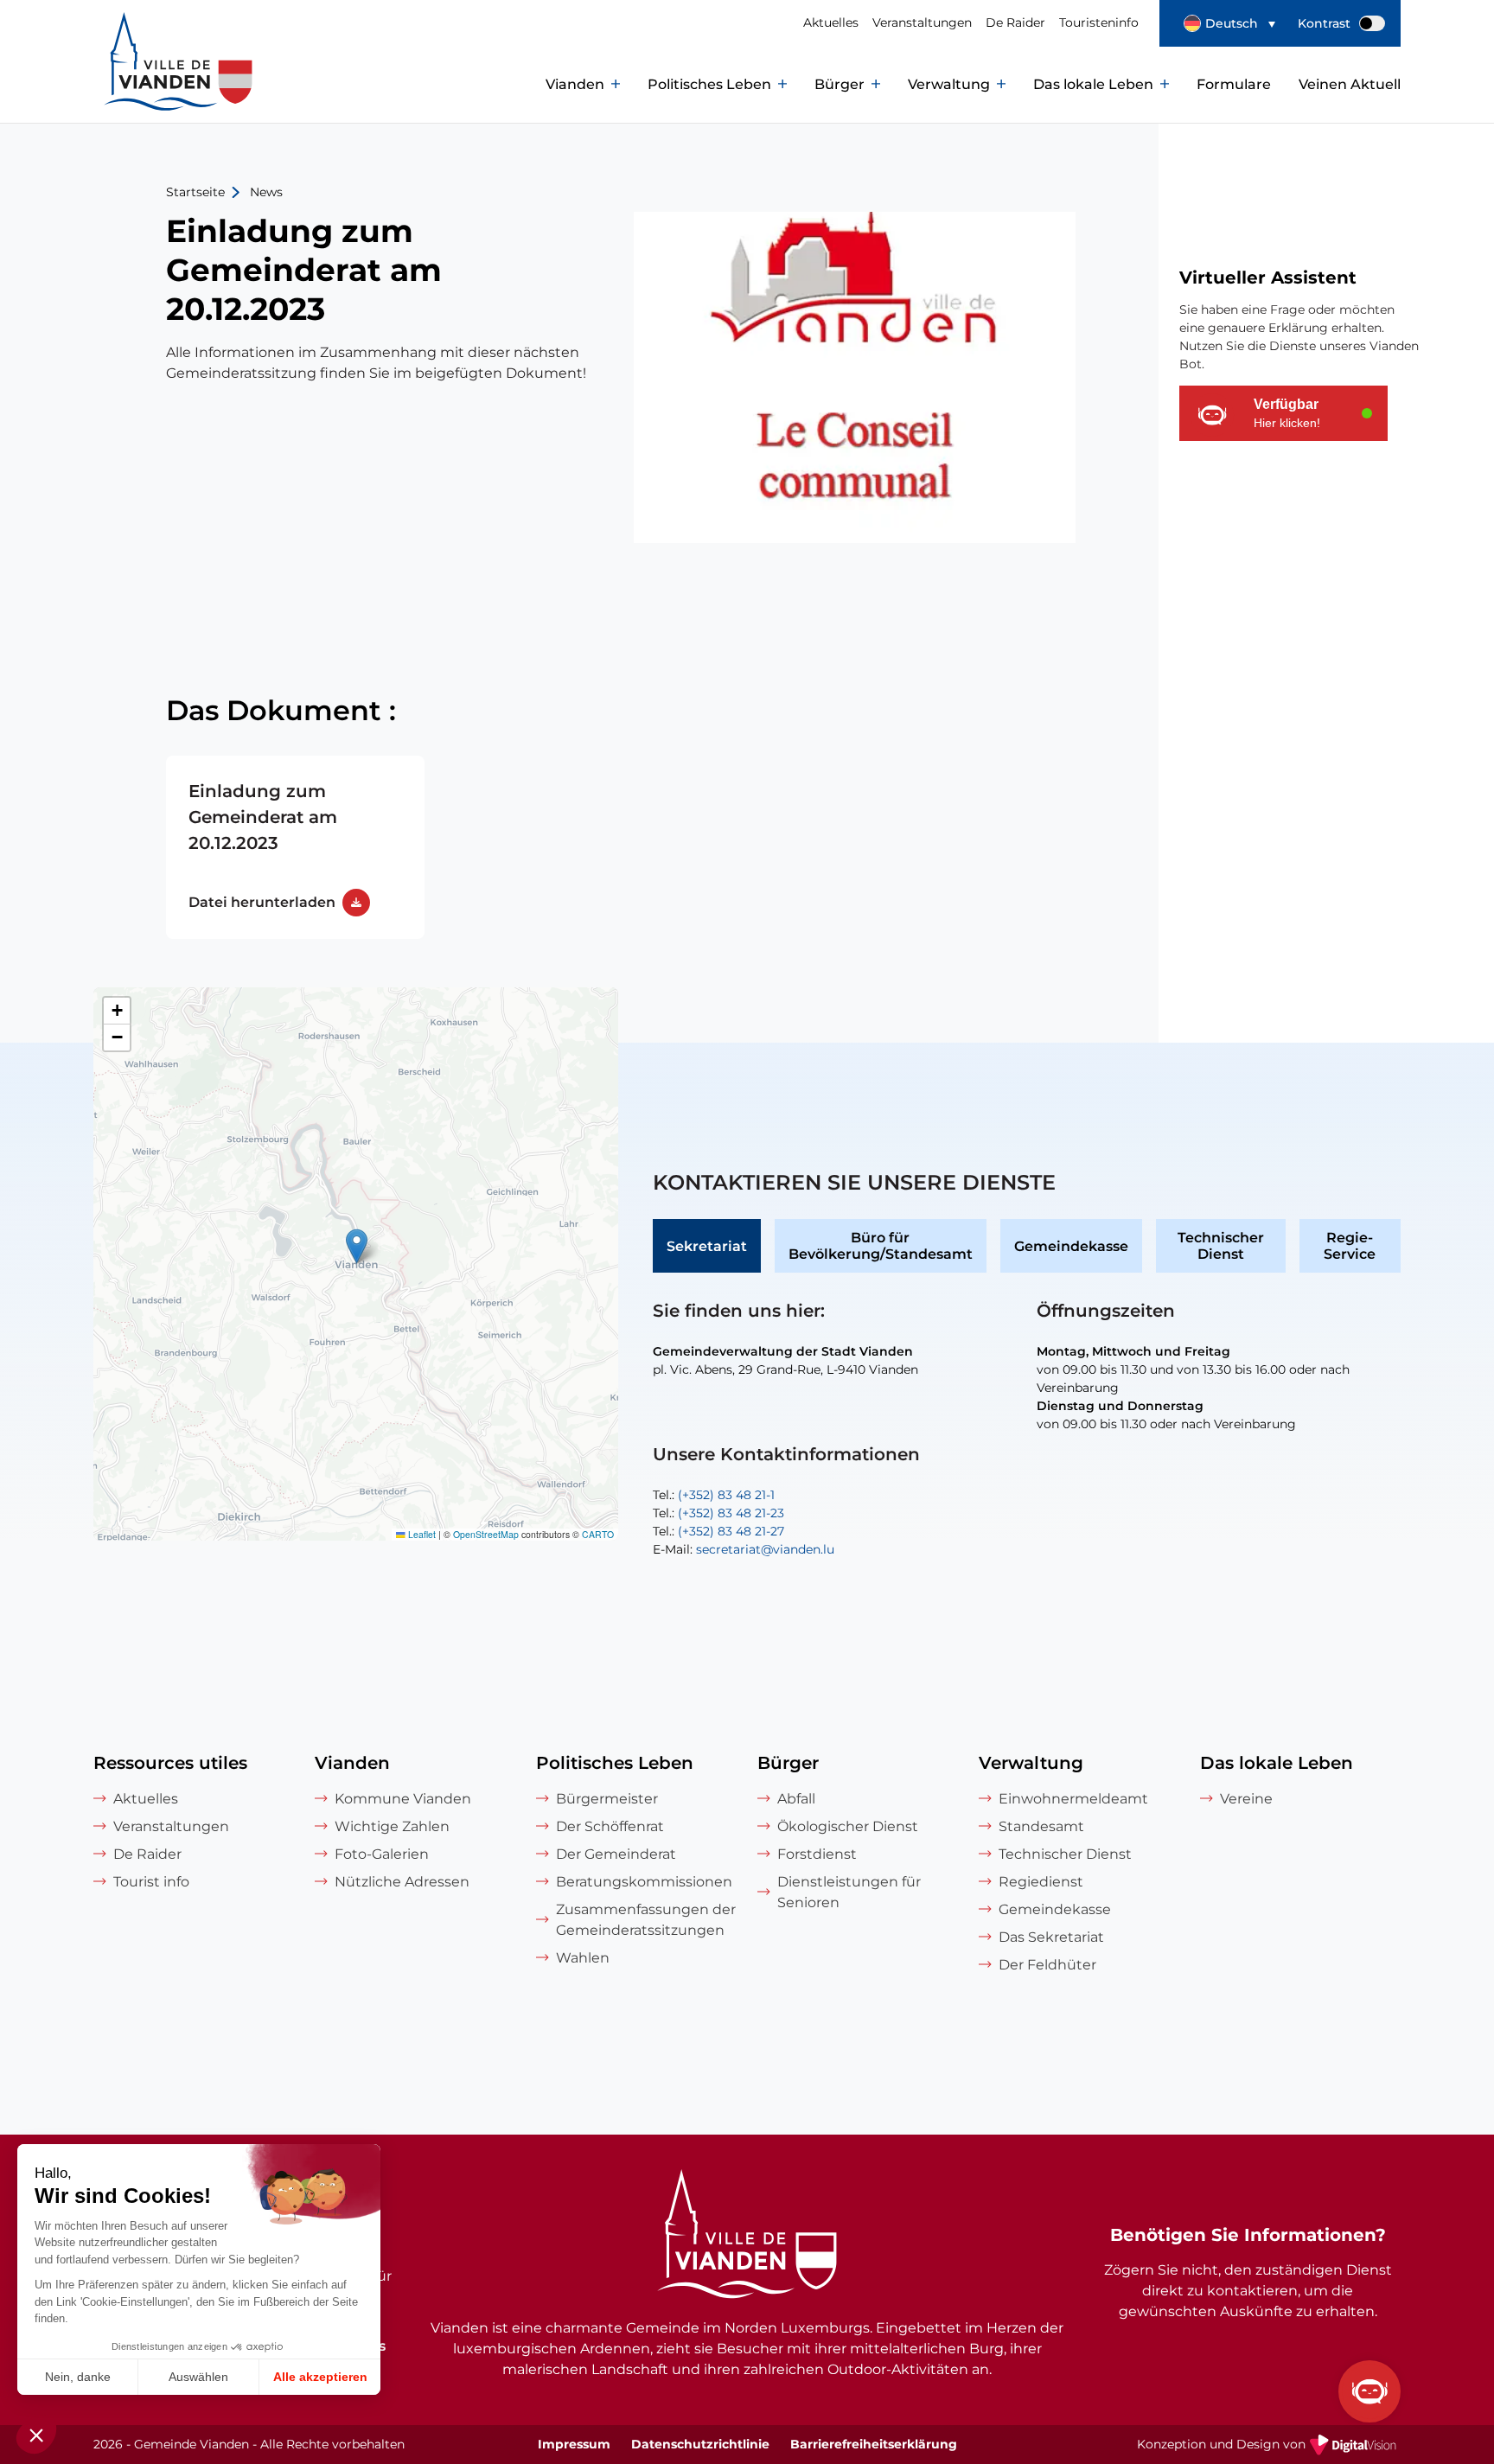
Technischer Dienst (1221, 1246)
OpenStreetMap (486, 1534)
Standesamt (1041, 1826)
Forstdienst (817, 1854)
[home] (140, 85)
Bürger (840, 84)
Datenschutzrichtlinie (700, 2444)
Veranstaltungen (922, 22)
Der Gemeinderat (616, 1854)
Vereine (1246, 1799)
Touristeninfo (1099, 22)
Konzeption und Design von (1269, 2446)
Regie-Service (1350, 1246)
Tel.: (714, 1495)
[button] (1229, 23)
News (266, 192)
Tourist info (151, 1882)
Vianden (575, 84)
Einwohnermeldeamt (1073, 1799)
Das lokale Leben (1093, 84)
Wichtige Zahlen (392, 1826)
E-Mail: (744, 1549)
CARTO (598, 1534)
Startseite (195, 192)
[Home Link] (747, 2237)
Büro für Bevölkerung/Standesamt (881, 1246)
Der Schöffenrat (610, 1826)
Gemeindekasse (1071, 1246)
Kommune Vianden (403, 1799)
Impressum (574, 2444)
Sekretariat (707, 1246)
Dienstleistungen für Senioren (849, 1892)
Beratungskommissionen (644, 1882)
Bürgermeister (607, 1799)
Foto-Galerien (382, 1854)
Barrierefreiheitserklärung (874, 2444)
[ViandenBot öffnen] (1369, 2391)
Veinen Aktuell (1350, 84)
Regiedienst (1041, 1882)
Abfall (796, 1799)
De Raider (1015, 22)
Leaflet (421, 1534)
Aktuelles (831, 22)
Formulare (1234, 84)
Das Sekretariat (1051, 1937)
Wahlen (583, 1958)
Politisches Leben (709, 84)
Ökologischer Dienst (848, 1826)
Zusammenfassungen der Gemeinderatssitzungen (646, 1920)
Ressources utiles (170, 1763)
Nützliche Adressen (402, 1882)
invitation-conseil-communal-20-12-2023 (295, 847)
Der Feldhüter (1047, 1965)
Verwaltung (949, 84)
